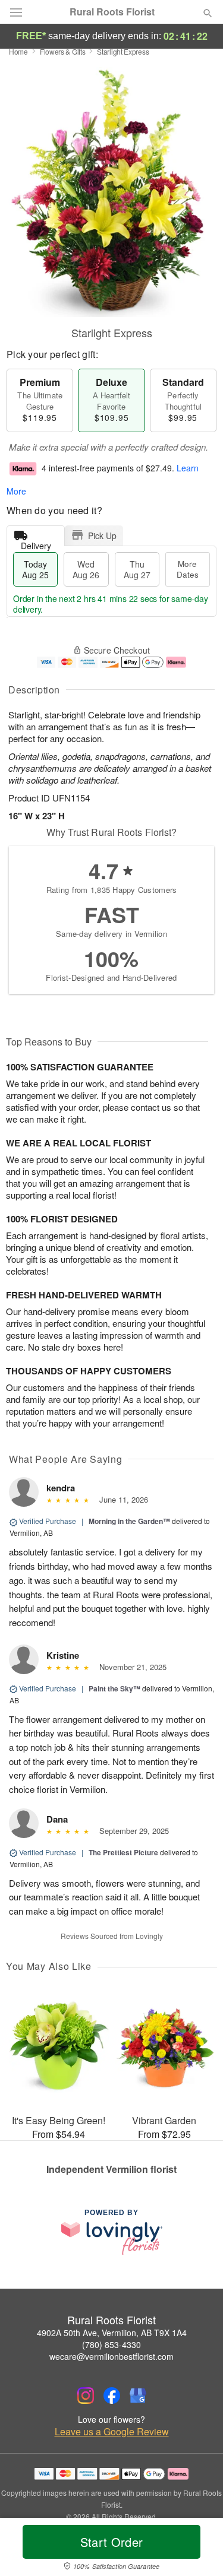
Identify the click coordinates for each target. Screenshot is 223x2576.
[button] (198, 2549)
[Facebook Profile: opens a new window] (112, 2396)
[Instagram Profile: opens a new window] (86, 2396)
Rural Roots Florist (112, 12)
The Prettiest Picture (123, 1852)
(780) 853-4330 (111, 2344)
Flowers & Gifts (63, 51)
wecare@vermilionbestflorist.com (111, 2356)
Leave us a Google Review (112, 2432)
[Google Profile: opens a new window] (138, 2396)
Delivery (36, 543)
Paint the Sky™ (114, 1688)
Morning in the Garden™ (129, 1521)
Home (18, 51)
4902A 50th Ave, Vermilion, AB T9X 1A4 (112, 2333)
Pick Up (102, 536)
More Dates (188, 569)
